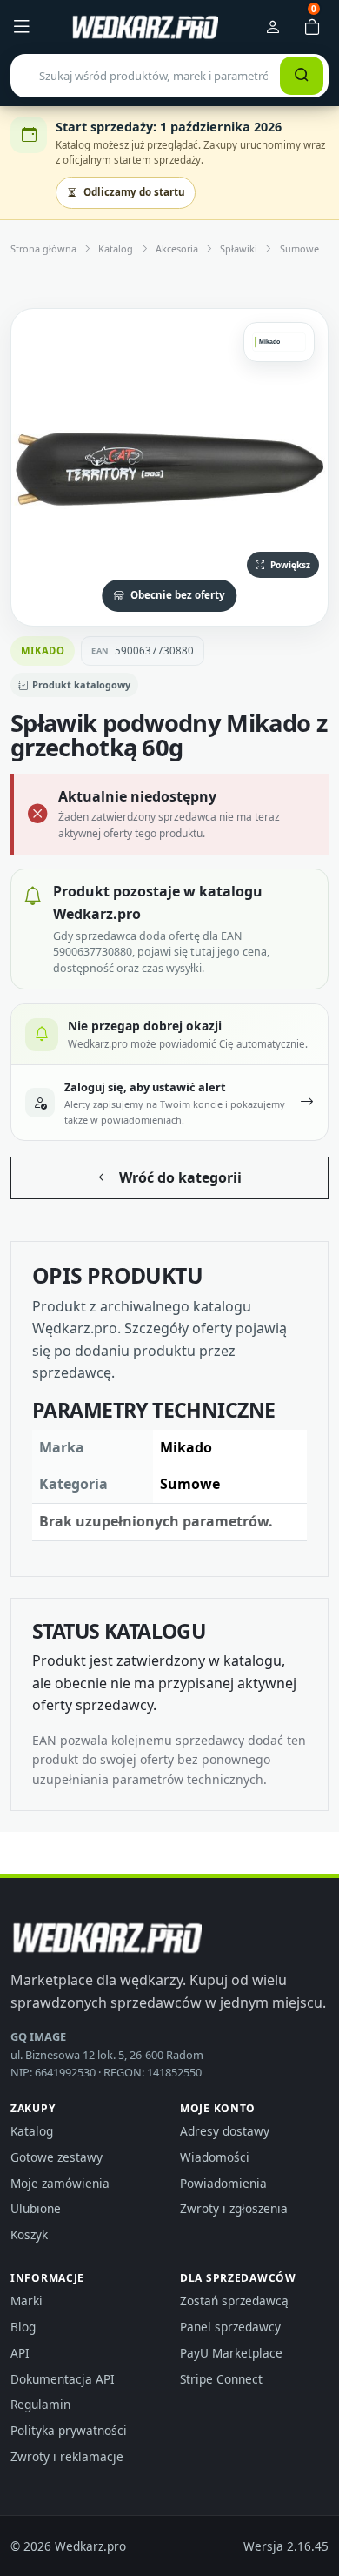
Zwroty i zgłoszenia (234, 2208)
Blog (23, 2327)
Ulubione (36, 2208)
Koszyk (29, 2234)
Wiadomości (215, 2157)
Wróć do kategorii (180, 1177)
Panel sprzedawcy (230, 2327)
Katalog (116, 248)
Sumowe (299, 248)
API (20, 2353)
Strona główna (43, 248)
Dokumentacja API (63, 2379)
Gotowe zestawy (56, 2157)
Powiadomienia (223, 2183)
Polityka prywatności (69, 2430)
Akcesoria (177, 248)
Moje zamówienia (60, 2183)
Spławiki (239, 248)
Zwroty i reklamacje (67, 2456)
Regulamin (40, 2404)
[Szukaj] (302, 76)
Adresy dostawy (225, 2131)
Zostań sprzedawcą (234, 2301)
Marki (27, 2301)
